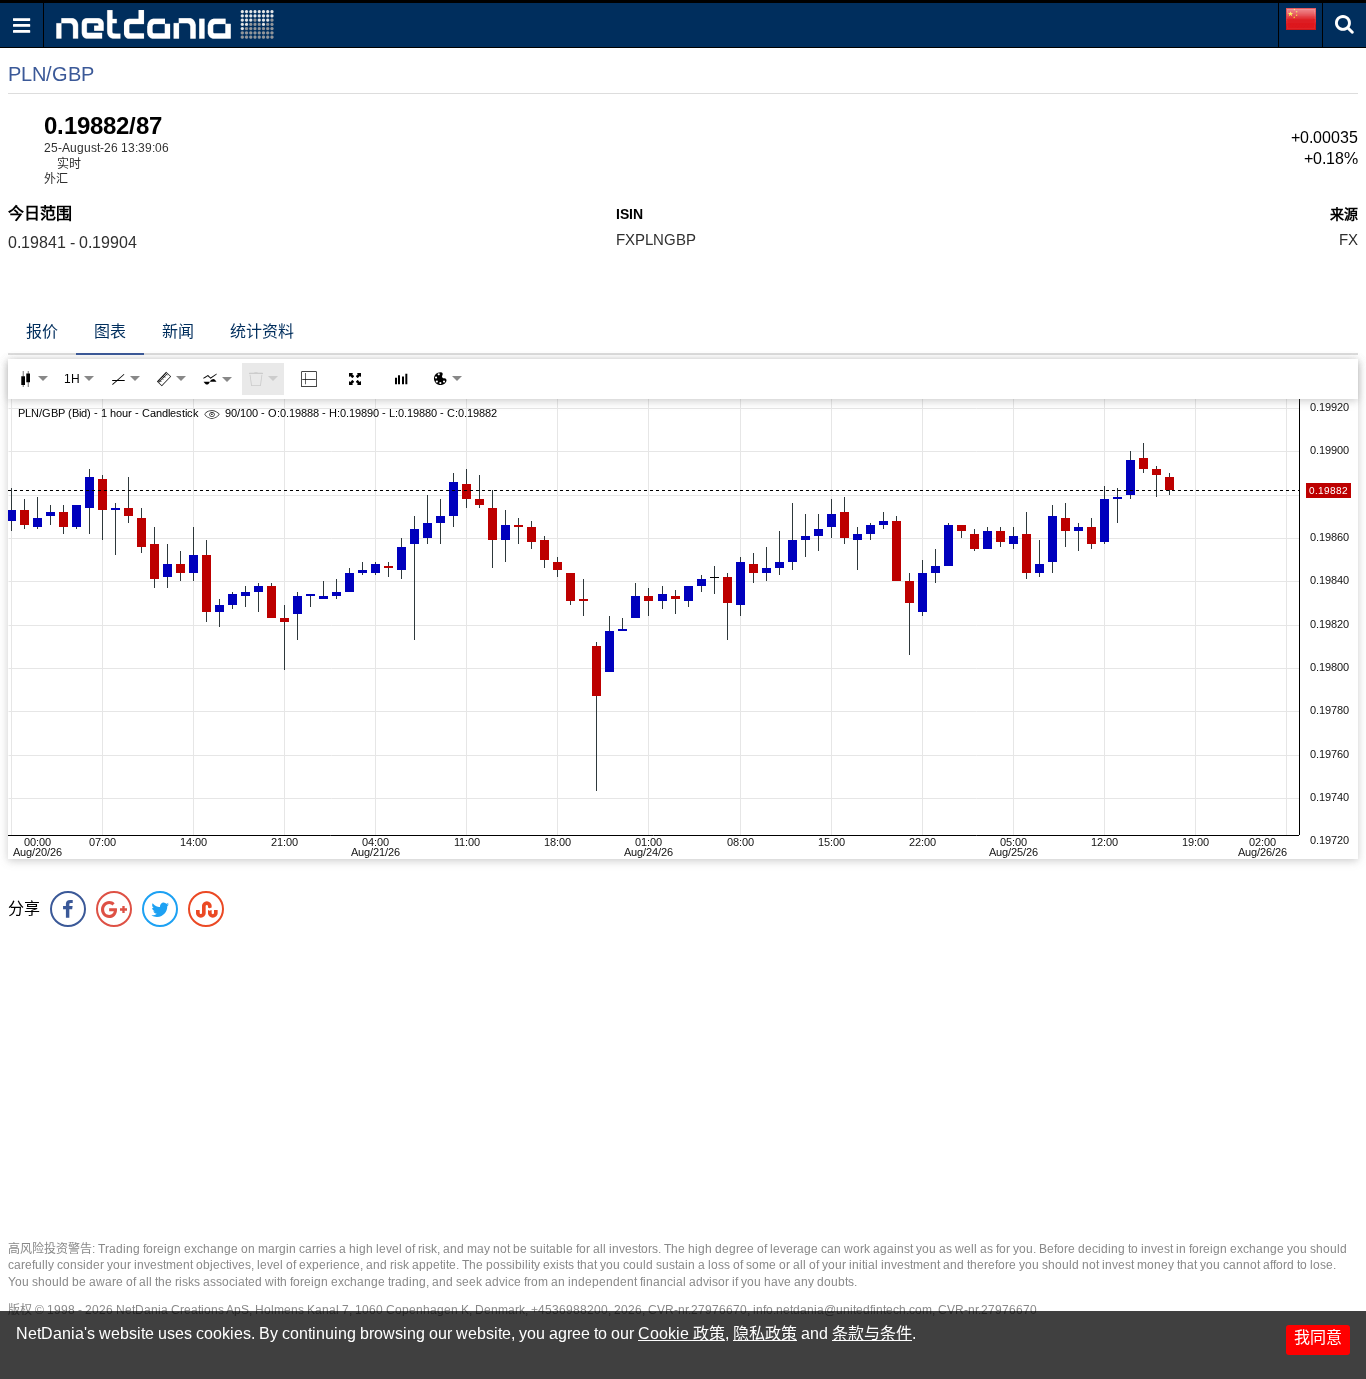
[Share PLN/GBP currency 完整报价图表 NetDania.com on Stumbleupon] (206, 909)
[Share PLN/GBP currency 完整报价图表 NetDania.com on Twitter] (160, 909)
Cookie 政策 (681, 1333)
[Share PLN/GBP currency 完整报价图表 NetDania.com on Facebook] (68, 909)
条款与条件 (872, 1333)
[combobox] (217, 379)
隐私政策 (765, 1333)
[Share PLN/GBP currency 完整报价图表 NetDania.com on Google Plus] (114, 909)
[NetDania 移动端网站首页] (165, 23)
